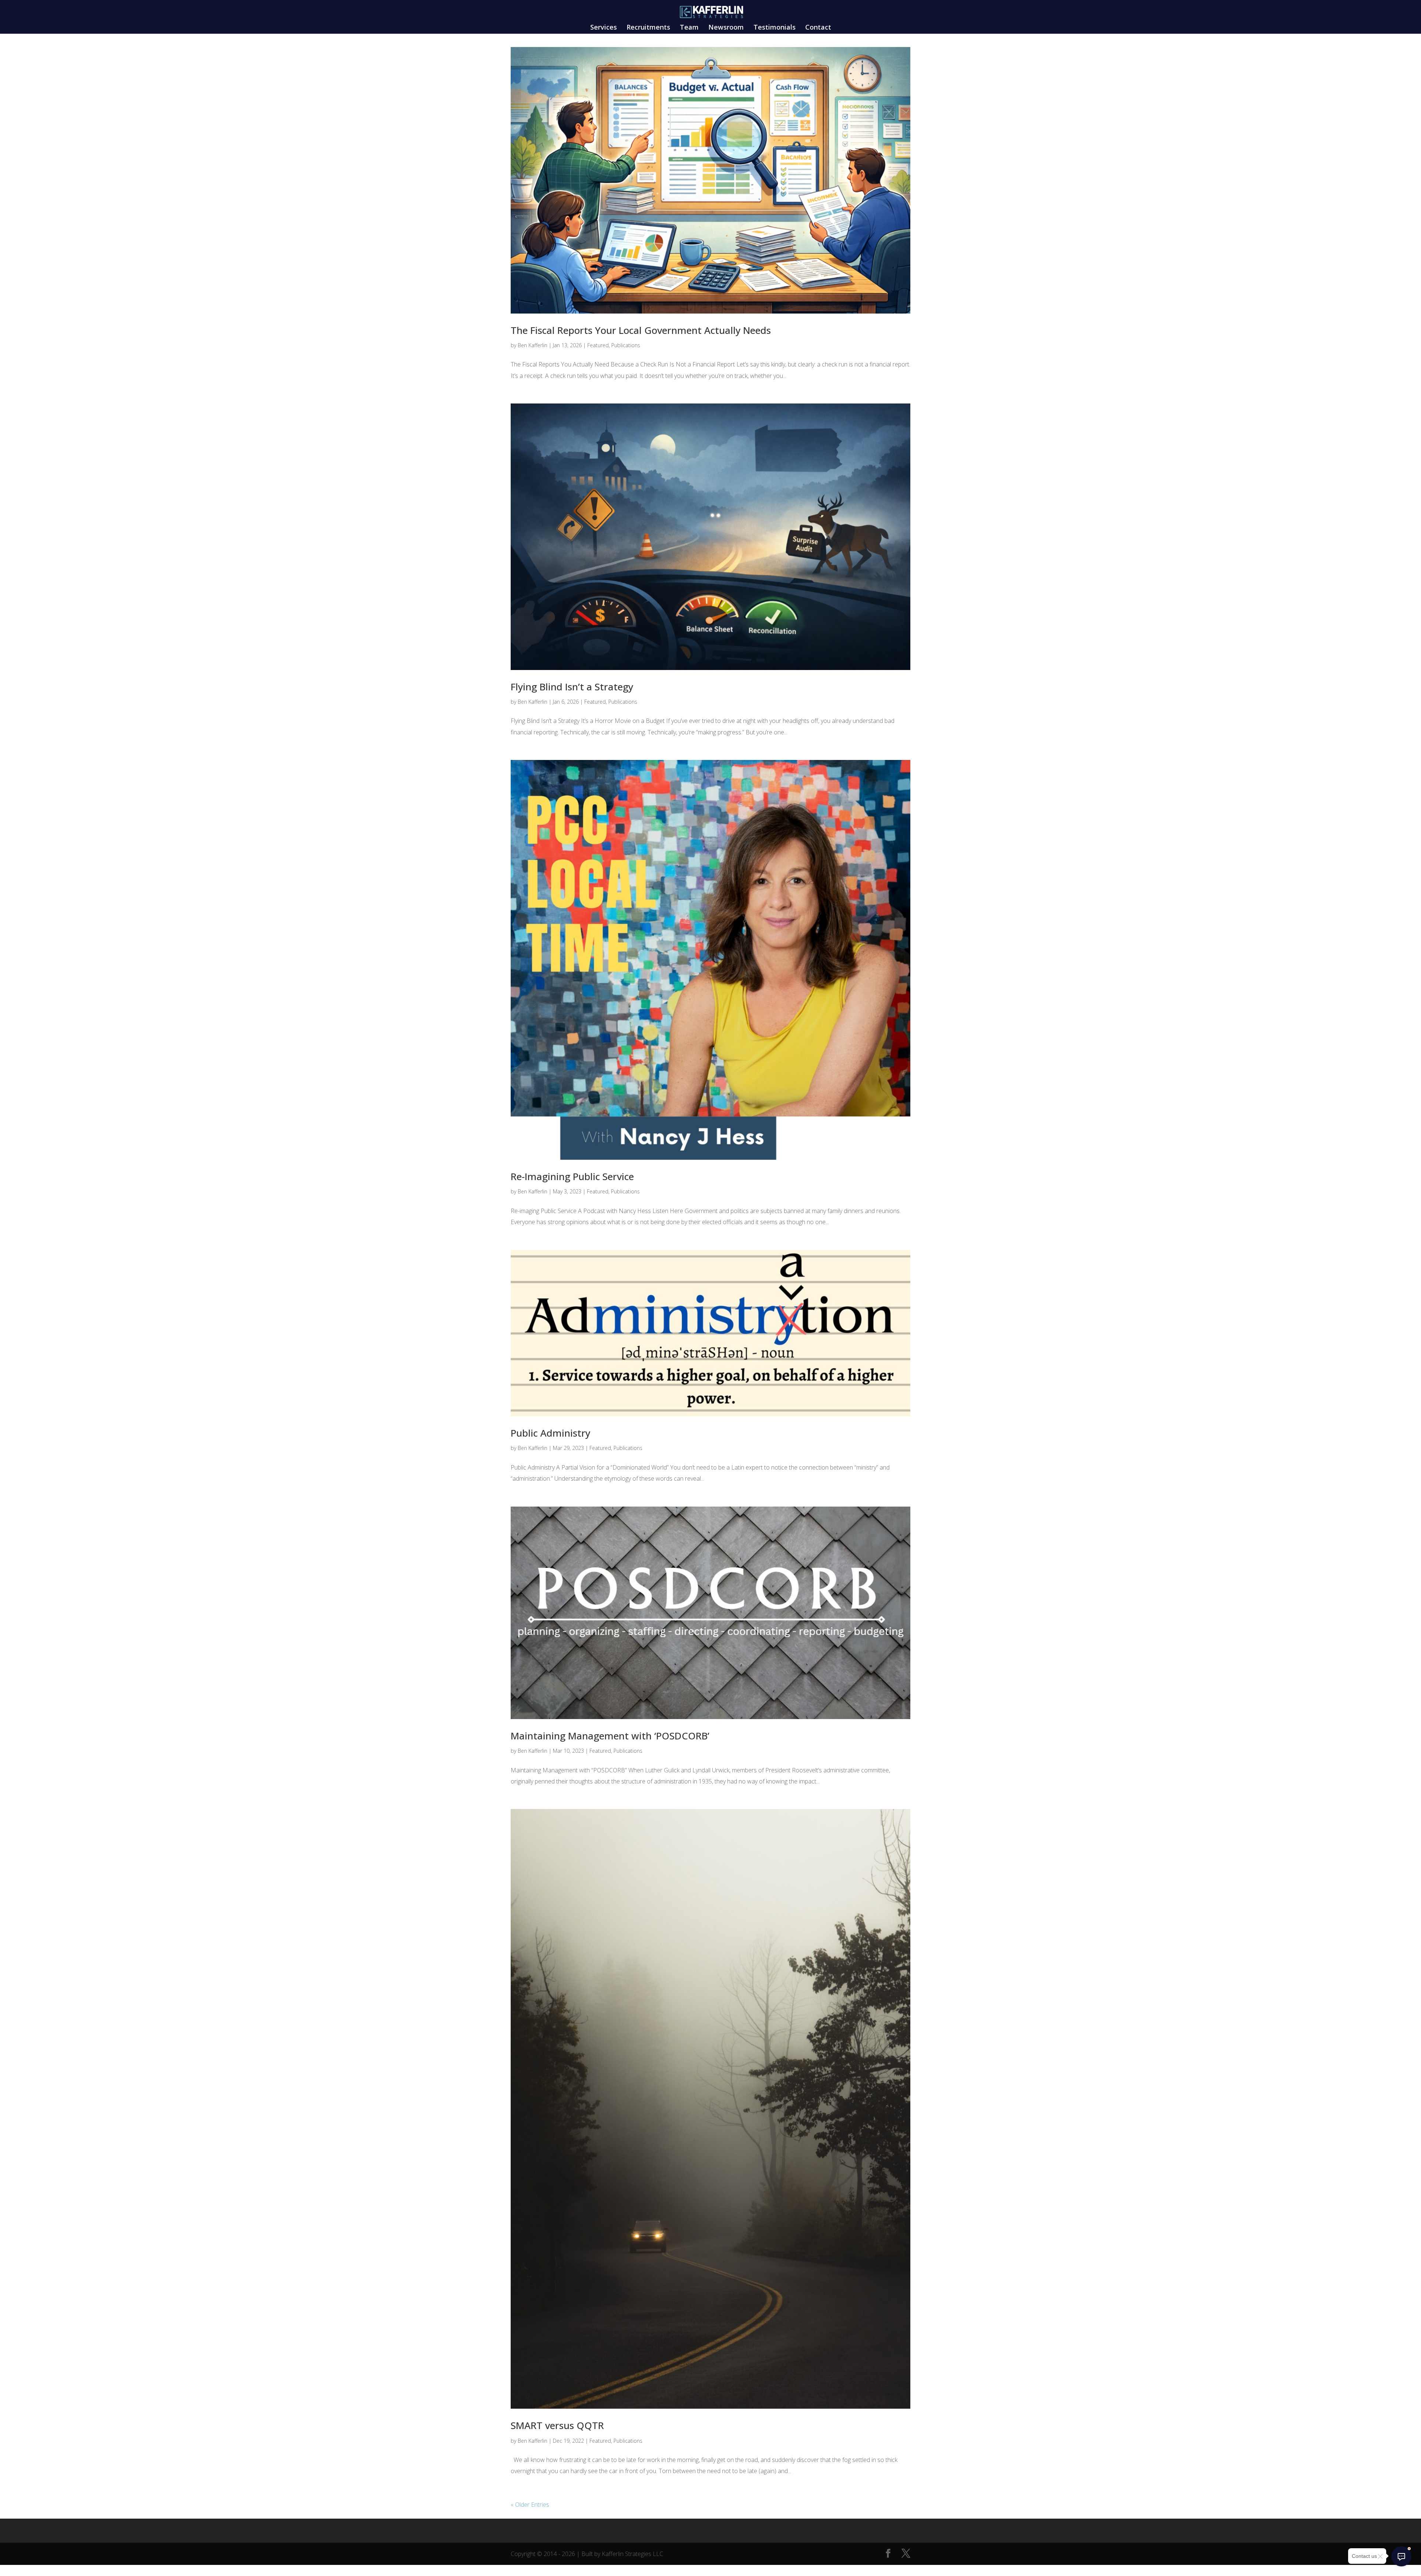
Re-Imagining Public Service (572, 1176)
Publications (626, 345)
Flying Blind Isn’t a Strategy (572, 687)
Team (689, 28)
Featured (598, 345)
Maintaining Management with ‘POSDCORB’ (610, 1736)
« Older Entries (530, 2505)
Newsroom (726, 28)
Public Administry (550, 1433)
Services (604, 28)
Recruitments (648, 28)
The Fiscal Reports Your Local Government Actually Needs (641, 330)
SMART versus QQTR (557, 2425)
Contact (818, 28)
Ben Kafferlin (533, 345)
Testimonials (775, 28)
